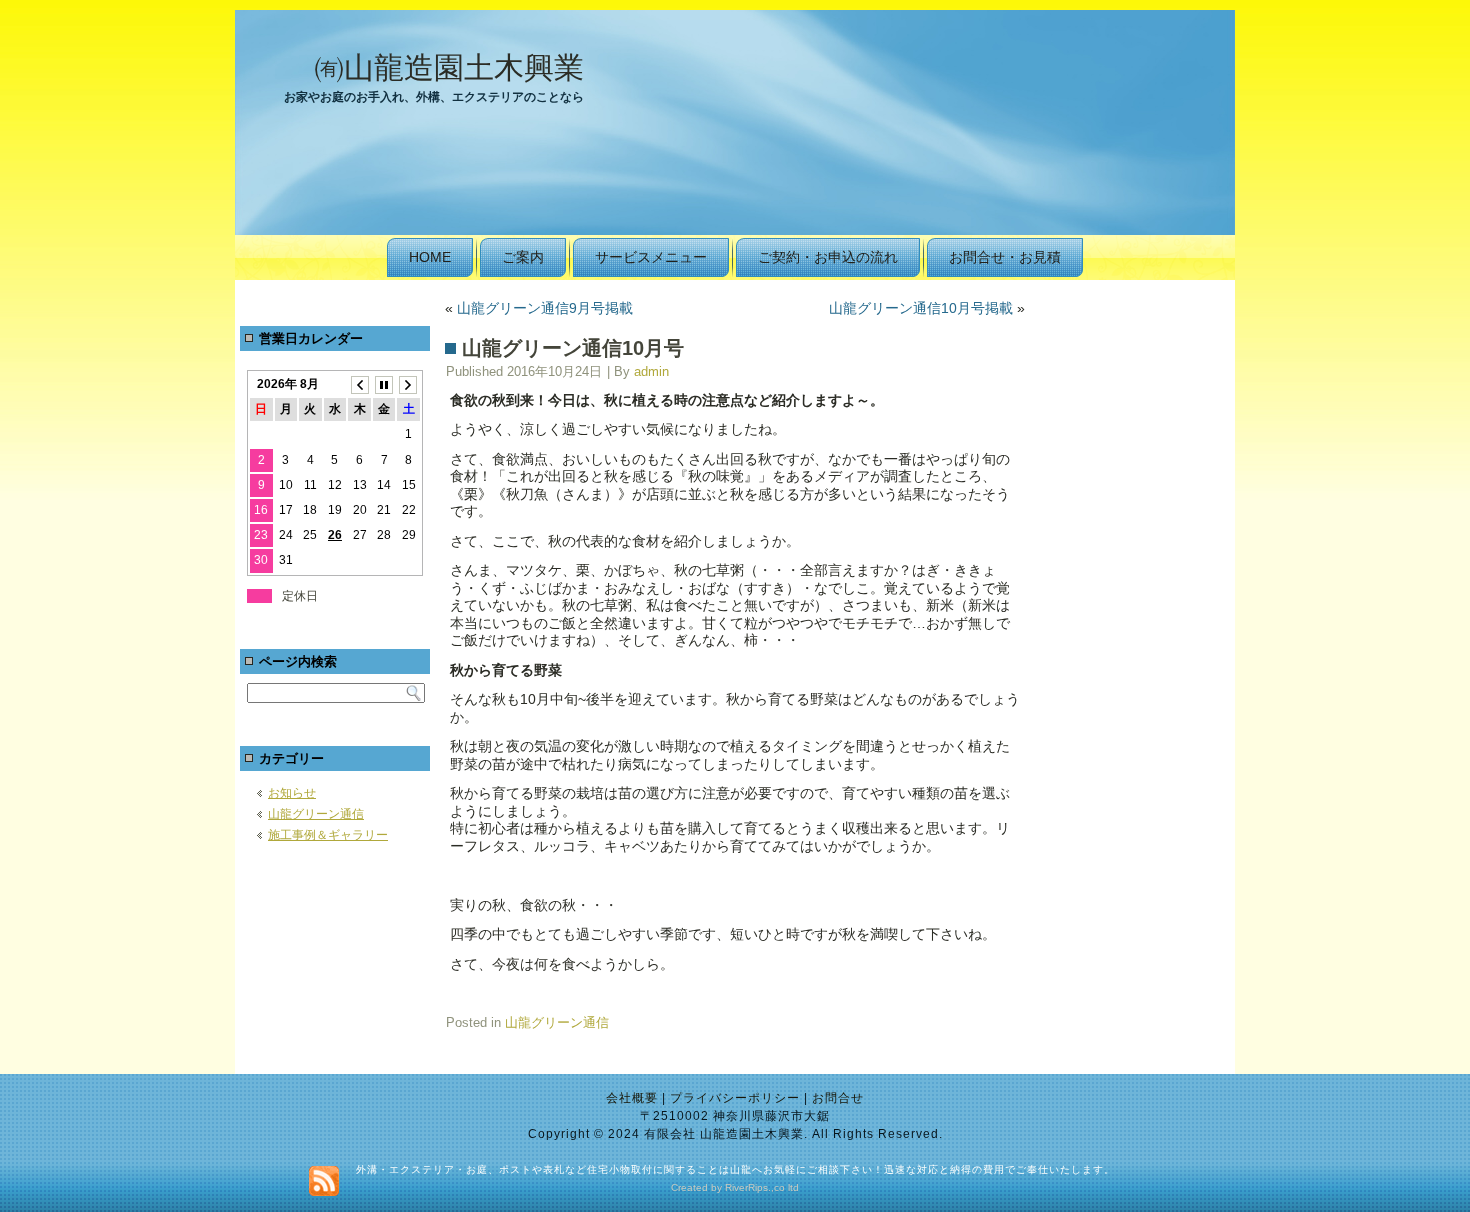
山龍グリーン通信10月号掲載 (921, 308)
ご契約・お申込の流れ (828, 257)
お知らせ (292, 793)
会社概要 (632, 1098)
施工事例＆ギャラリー (328, 835)
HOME (430, 257)
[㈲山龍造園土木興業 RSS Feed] (324, 1181)
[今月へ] (384, 384)
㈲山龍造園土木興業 (449, 67)
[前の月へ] (359, 384)
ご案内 (523, 257)
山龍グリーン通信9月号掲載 (545, 308)
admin (651, 371)
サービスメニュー (651, 257)
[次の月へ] (408, 384)
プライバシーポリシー (735, 1098)
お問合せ (838, 1098)
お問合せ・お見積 (1005, 257)
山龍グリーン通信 (316, 814)
